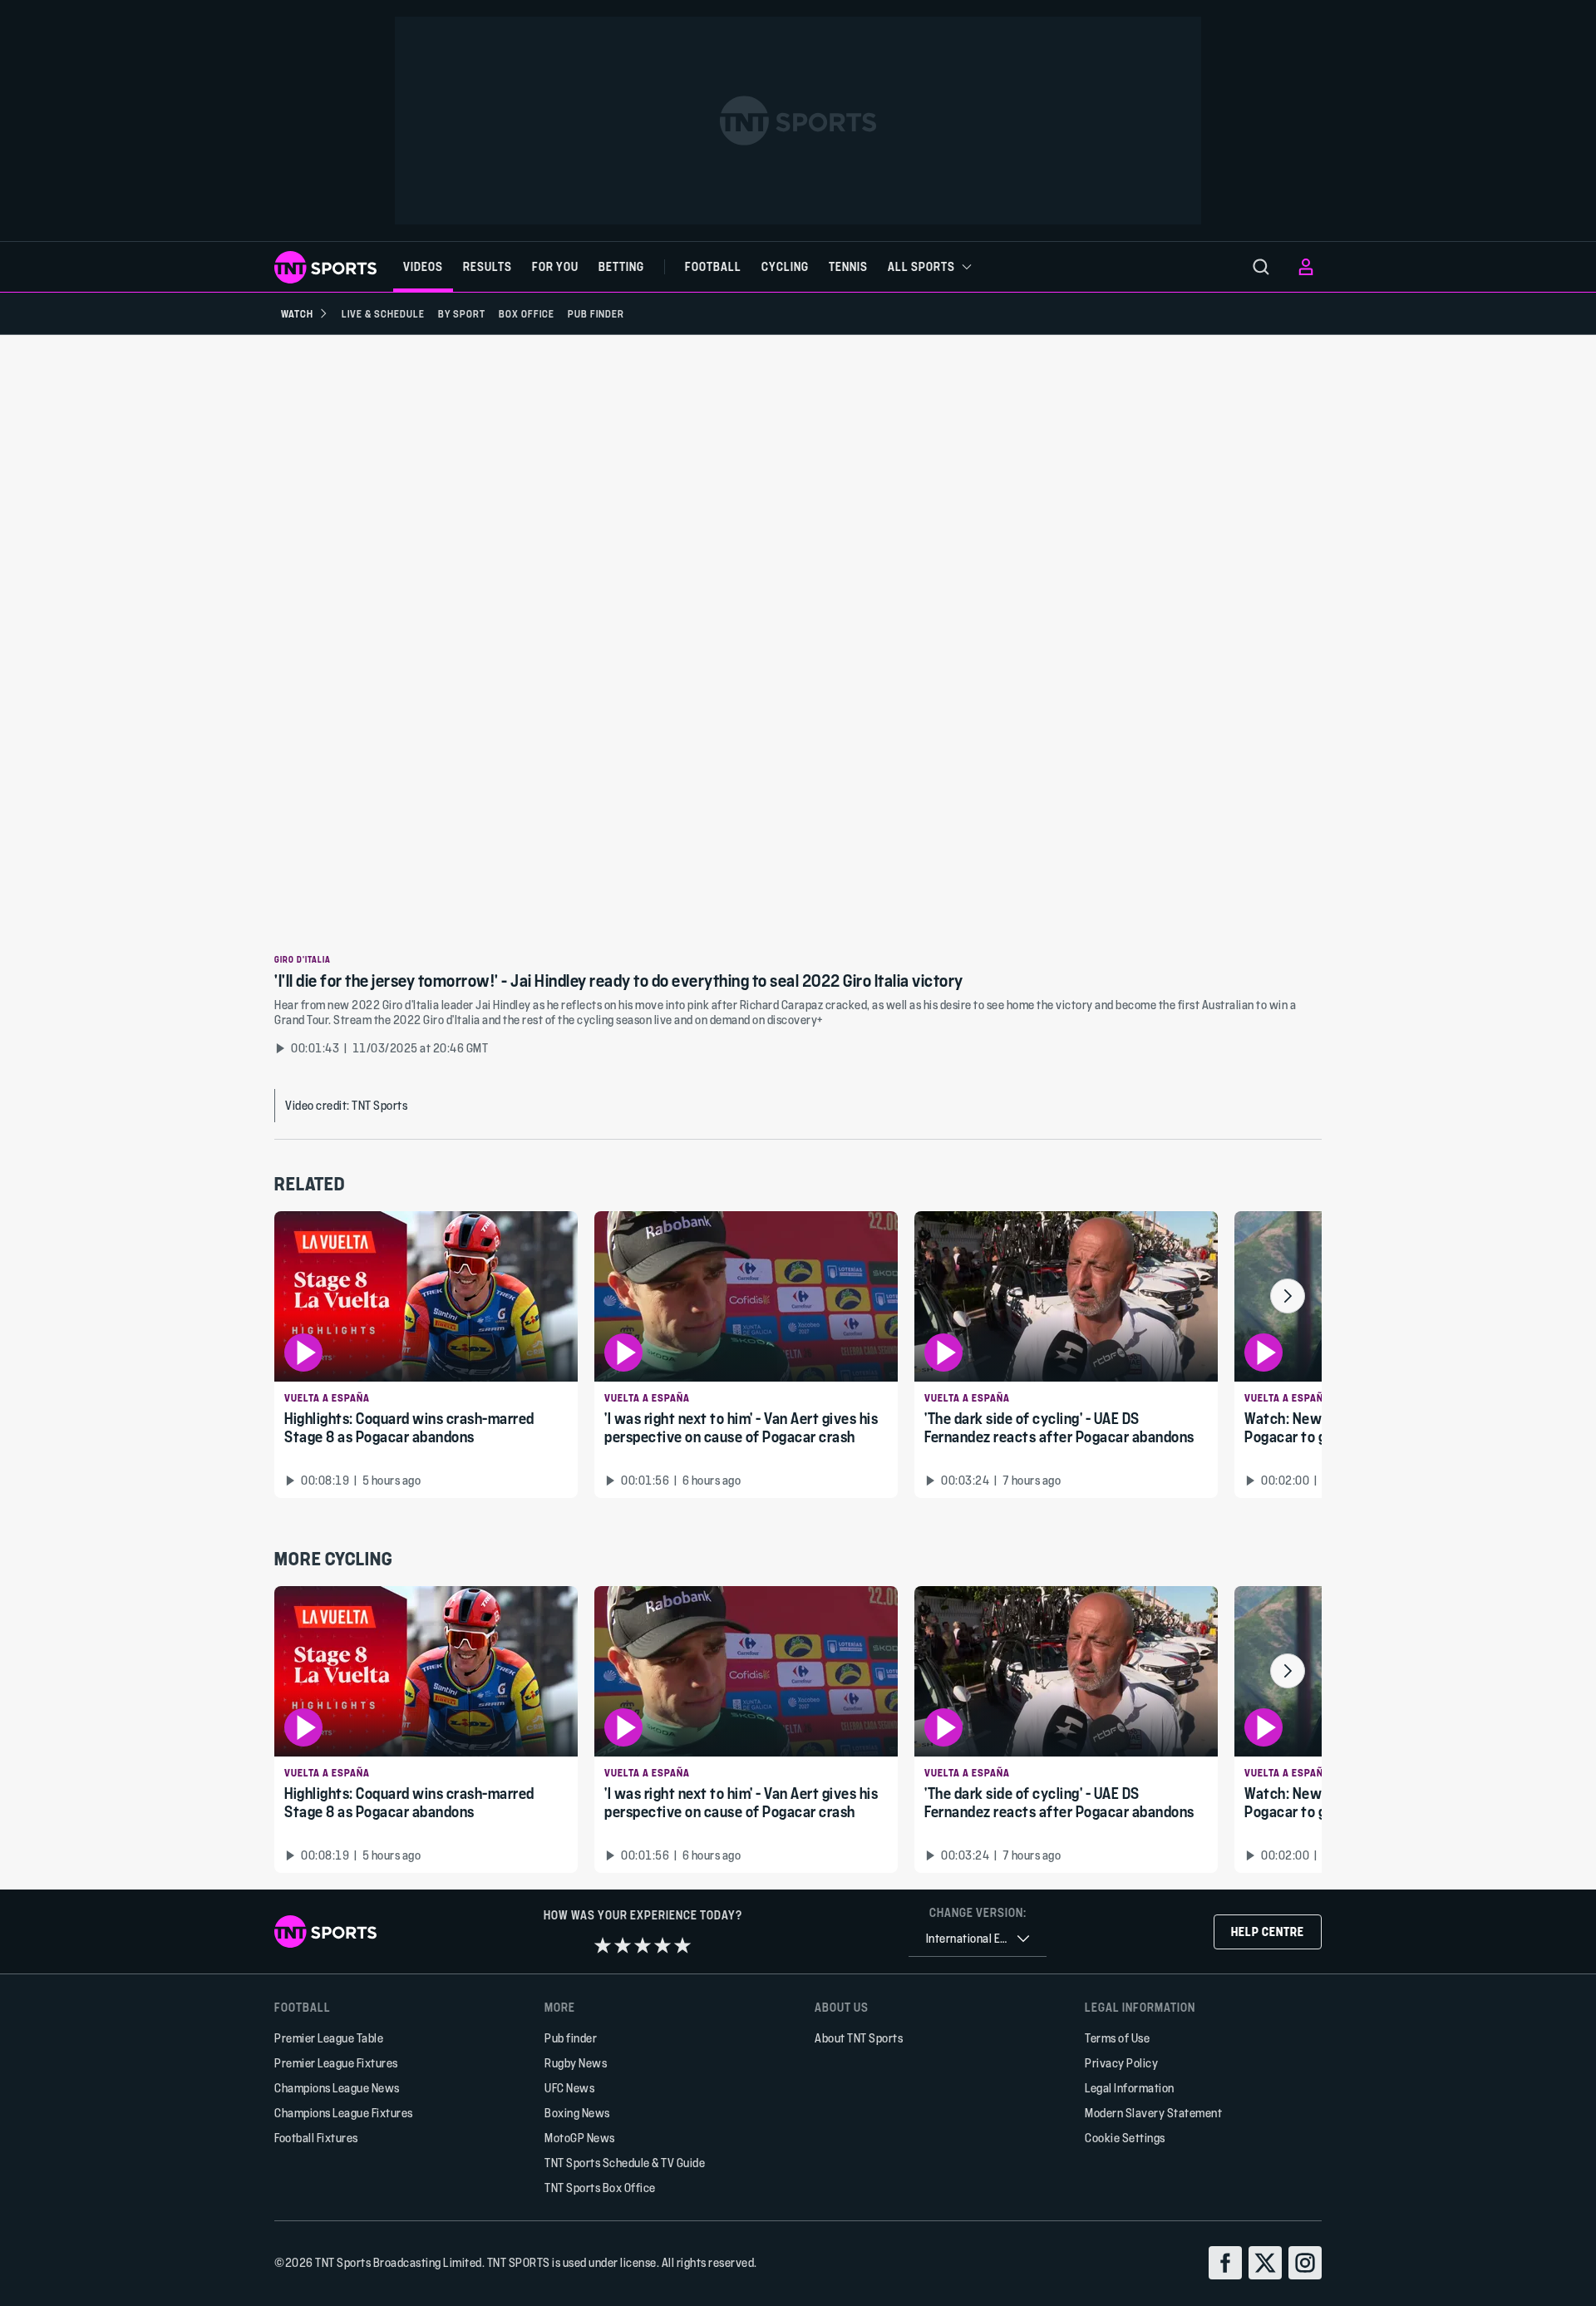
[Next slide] (1288, 1296)
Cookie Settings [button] (1125, 2138)
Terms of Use (1117, 2038)
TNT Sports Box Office (600, 2188)
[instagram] (1305, 2263)
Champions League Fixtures (344, 2113)
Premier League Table (329, 2038)
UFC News (569, 2088)
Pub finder (571, 2038)
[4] (663, 1945)
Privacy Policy (1121, 2063)
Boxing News (577, 2113)
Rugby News (576, 2063)
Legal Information (1130, 2088)
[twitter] (1265, 2263)
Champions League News (337, 2088)
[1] (603, 1945)
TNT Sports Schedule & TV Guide (625, 2163)
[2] (623, 1945)
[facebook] (1225, 2263)
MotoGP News (580, 2138)
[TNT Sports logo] (325, 267)
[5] (682, 1945)
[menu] (1261, 267)
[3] (643, 1945)
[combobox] (978, 1939)
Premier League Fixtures (336, 2063)
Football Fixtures (316, 2138)
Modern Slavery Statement (1153, 2113)
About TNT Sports (859, 2038)
